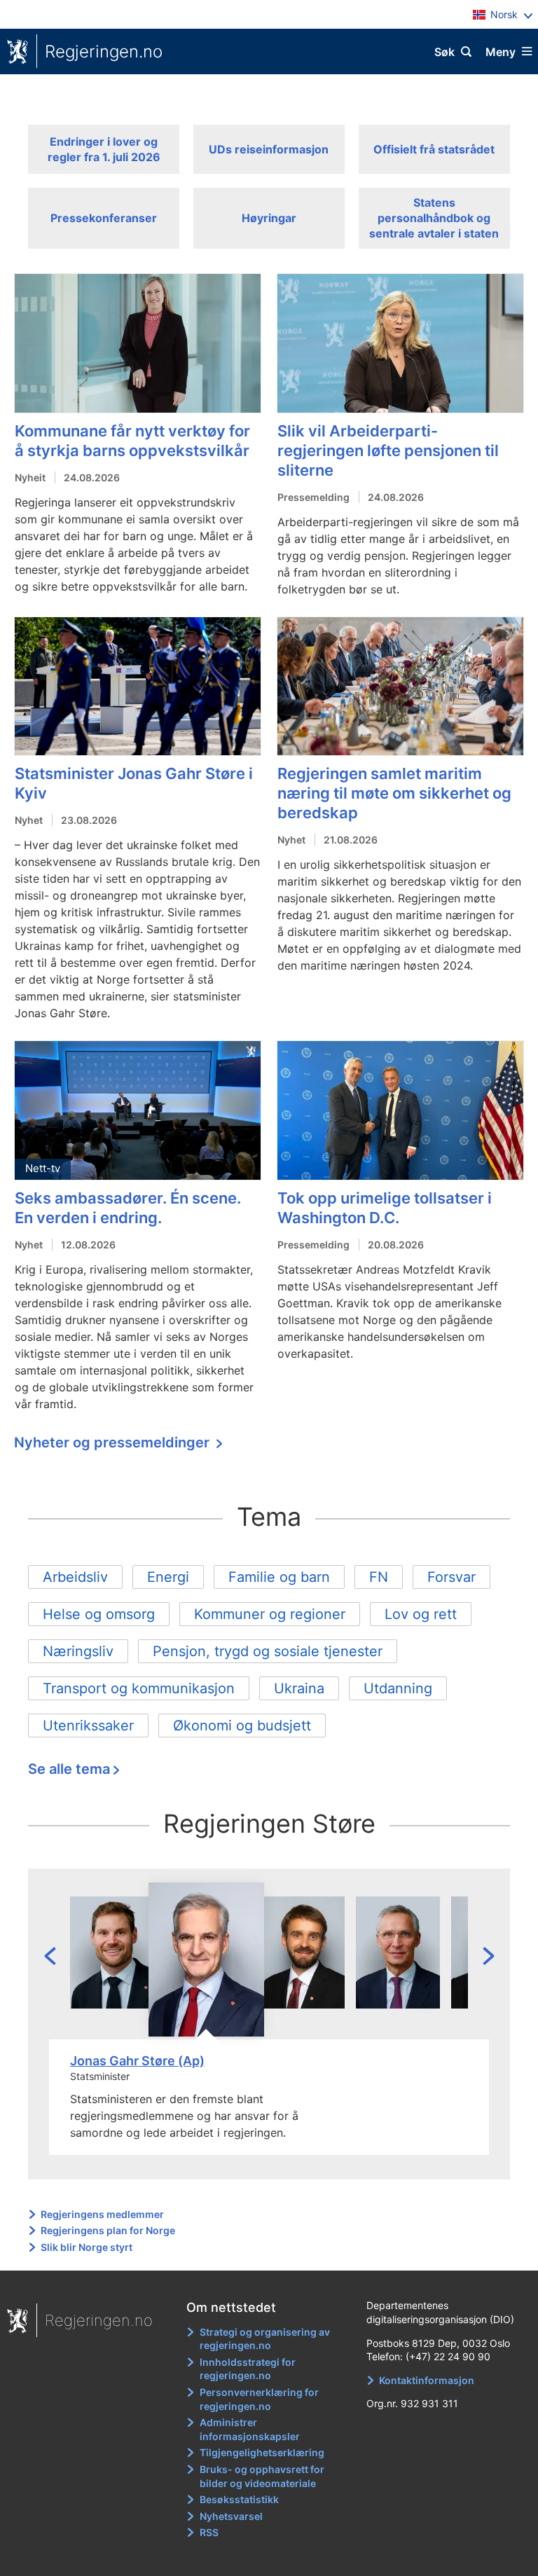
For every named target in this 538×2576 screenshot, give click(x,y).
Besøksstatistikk (239, 2499)
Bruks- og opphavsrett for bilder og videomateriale (262, 2476)
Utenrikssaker (88, 1726)
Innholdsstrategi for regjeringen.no (248, 2369)
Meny (501, 52)
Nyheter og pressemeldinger (113, 1442)
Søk (444, 52)
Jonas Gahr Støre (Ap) (137, 2061)
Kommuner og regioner (270, 1614)
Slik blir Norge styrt (87, 2247)
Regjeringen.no (104, 51)
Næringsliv (78, 1651)
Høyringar (269, 218)
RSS (209, 2532)
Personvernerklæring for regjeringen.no (259, 2399)
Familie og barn (279, 1577)
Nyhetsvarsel (231, 2516)
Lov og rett (421, 1614)
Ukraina (299, 1688)
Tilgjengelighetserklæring (262, 2452)
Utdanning (398, 1688)
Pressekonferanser (104, 218)
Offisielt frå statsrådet (434, 149)
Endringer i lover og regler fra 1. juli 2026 (104, 149)
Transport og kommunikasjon (139, 1688)
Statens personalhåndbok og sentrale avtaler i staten (434, 218)
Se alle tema (69, 1769)
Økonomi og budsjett (242, 1726)
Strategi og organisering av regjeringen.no (265, 2339)
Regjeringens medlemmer (102, 2214)
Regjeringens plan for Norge (108, 2230)
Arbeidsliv (75, 1577)
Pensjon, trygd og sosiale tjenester (268, 1651)
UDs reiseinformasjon (269, 149)
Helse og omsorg (99, 1614)
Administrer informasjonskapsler (250, 2429)
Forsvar (451, 1577)
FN (379, 1577)
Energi (168, 1577)
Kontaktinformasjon (427, 2380)
